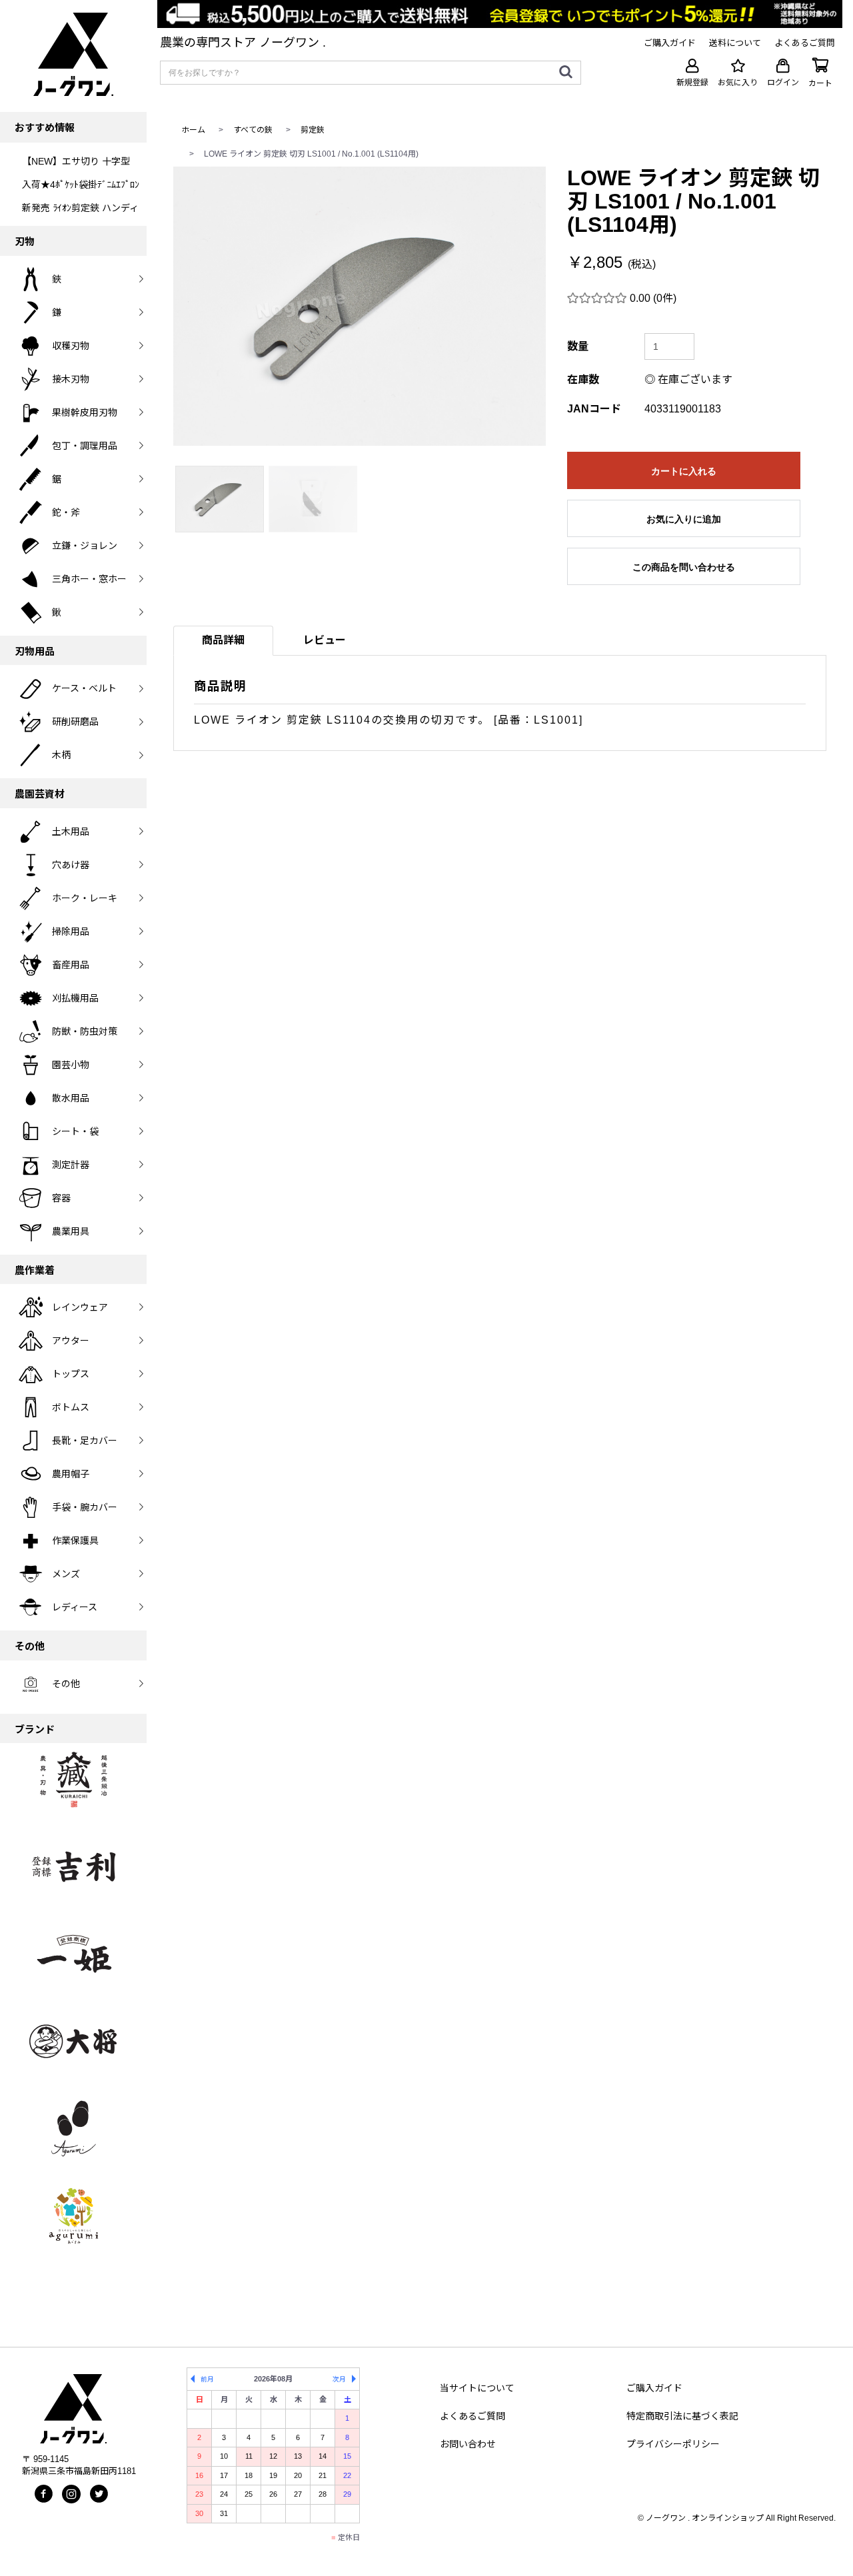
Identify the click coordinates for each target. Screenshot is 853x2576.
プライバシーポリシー (673, 2444)
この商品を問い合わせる (684, 567)
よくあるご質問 (472, 2416)
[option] (360, 306)
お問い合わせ (468, 2444)
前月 (207, 2379)
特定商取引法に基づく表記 (682, 2416)
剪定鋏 (313, 130)
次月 (339, 2379)
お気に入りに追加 (684, 519)
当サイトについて (477, 2388)
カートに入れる (684, 471)
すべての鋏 (253, 130)
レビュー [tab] (325, 640)
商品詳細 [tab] (223, 640)
